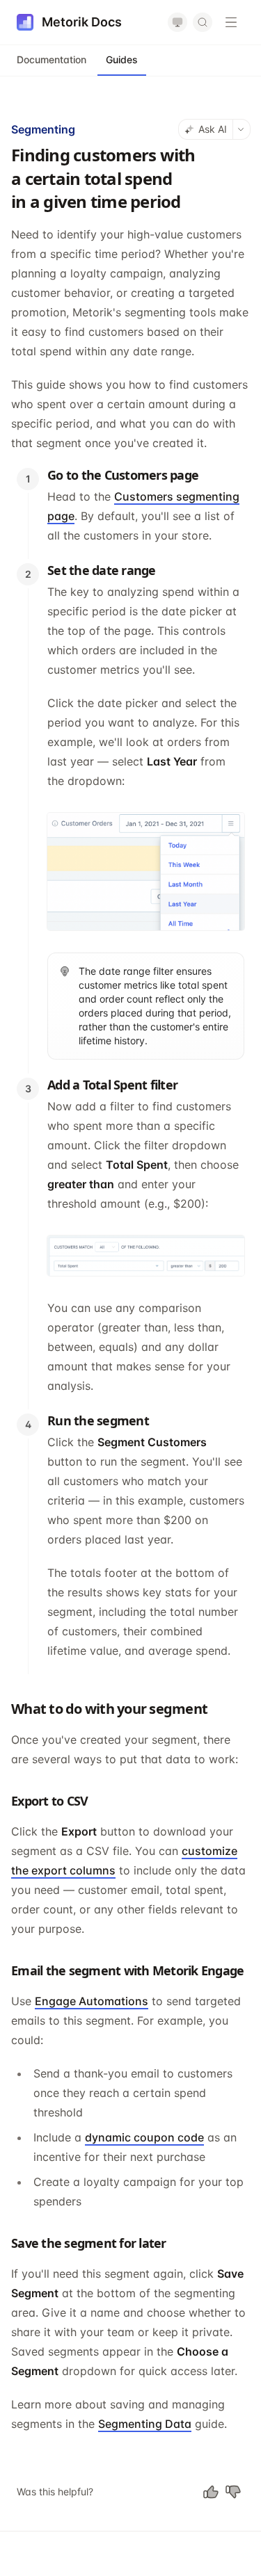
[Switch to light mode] (177, 22)
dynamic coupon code (144, 2137)
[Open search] (203, 22)
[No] (233, 2492)
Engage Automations (92, 2001)
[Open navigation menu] (231, 22)
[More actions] (242, 129)
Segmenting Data (145, 2424)
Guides (122, 59)
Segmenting (43, 129)
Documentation (52, 59)
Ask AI (213, 129)
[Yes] (211, 2492)
